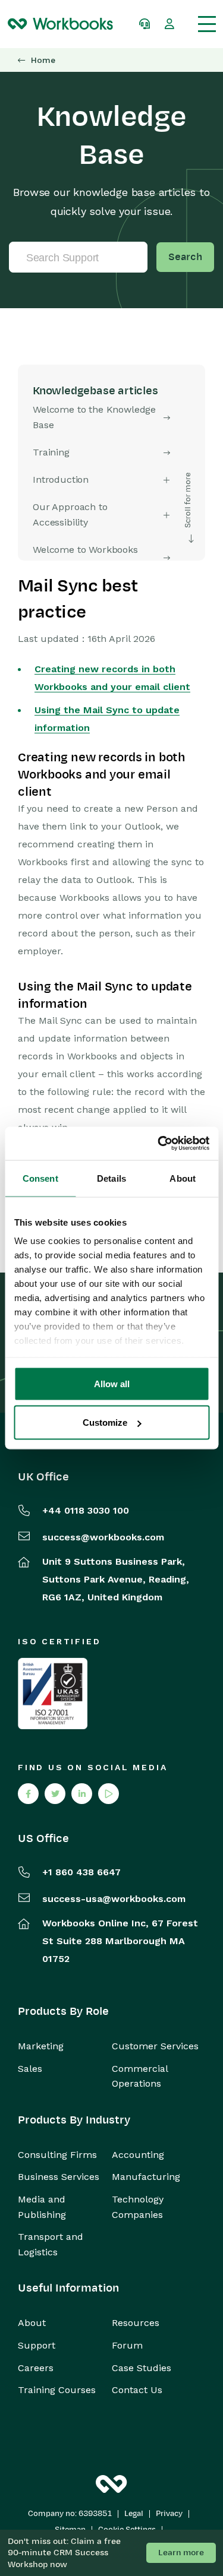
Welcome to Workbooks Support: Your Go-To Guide (92, 557)
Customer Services (155, 2046)
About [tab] (183, 1178)
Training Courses (57, 2390)
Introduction (61, 480)
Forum (127, 2345)
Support (37, 2345)
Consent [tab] (40, 1178)
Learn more (181, 2553)
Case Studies (142, 2368)
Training (51, 452)
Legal (134, 2514)
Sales (30, 2069)
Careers (36, 2368)
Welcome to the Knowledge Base (94, 417)
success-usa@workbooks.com (114, 1899)
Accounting (138, 2155)
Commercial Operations (140, 2076)
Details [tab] (111, 1178)
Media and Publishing (42, 2207)
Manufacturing (146, 2177)
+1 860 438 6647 (81, 1872)
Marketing (41, 2046)
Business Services (59, 2177)
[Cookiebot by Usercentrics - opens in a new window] (159, 1144)
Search (185, 257)
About (32, 2323)
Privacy (169, 2514)
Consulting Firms (57, 2155)
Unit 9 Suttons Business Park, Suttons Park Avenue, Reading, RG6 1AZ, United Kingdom (116, 1579)
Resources (136, 2323)
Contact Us (137, 2390)
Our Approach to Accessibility (70, 515)
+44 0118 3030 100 (86, 1510)
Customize (105, 1423)
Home (43, 60)
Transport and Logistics (51, 2244)
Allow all (112, 1383)
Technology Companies (138, 2207)
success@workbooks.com (103, 1537)
